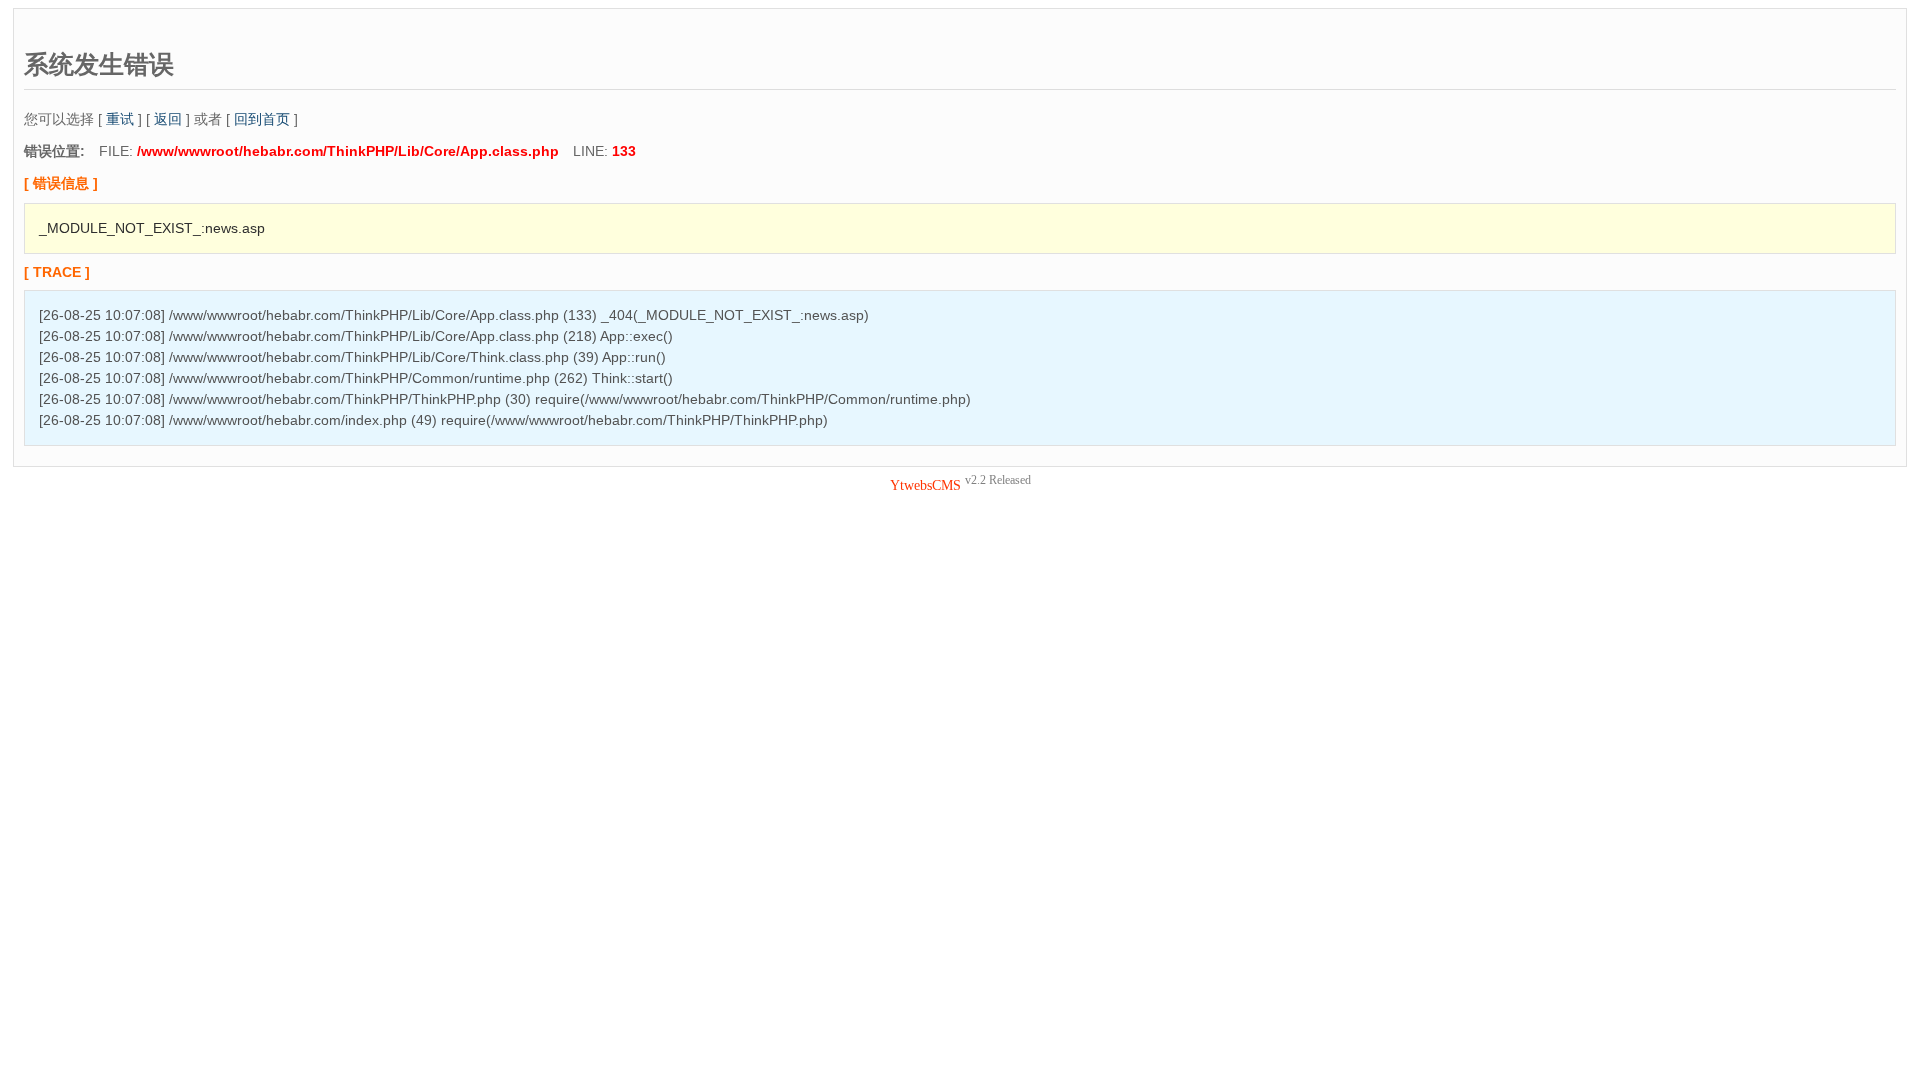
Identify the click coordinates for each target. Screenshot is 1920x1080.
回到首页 (262, 119)
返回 (168, 119)
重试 (120, 119)
